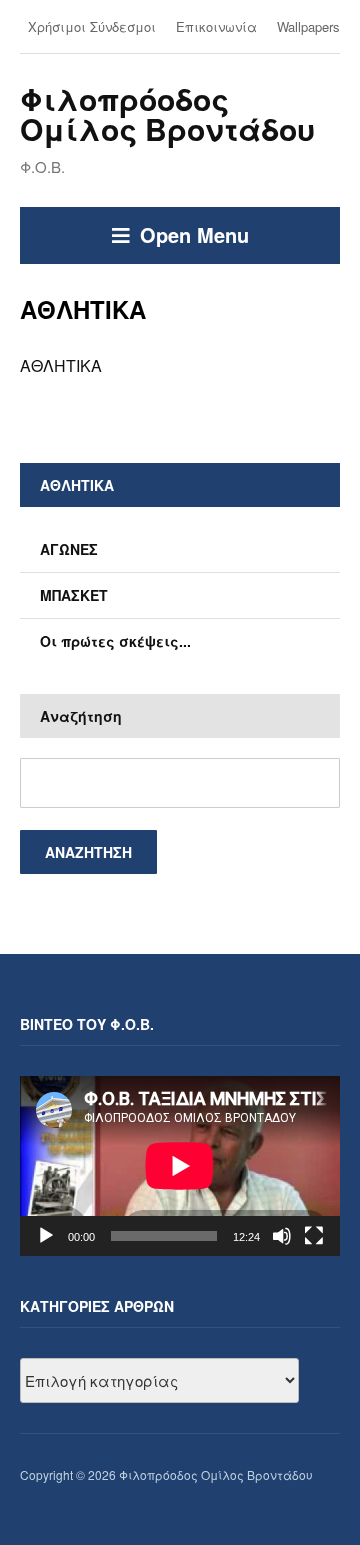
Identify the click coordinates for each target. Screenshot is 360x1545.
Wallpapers (308, 26)
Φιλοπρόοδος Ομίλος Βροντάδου (167, 113)
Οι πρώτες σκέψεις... (115, 641)
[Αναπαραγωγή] (46, 1236)
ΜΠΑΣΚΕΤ (74, 595)
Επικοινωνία (216, 26)
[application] (180, 1166)
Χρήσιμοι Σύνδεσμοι (92, 26)
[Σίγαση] (282, 1236)
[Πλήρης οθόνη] (314, 1236)
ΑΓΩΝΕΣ (69, 549)
